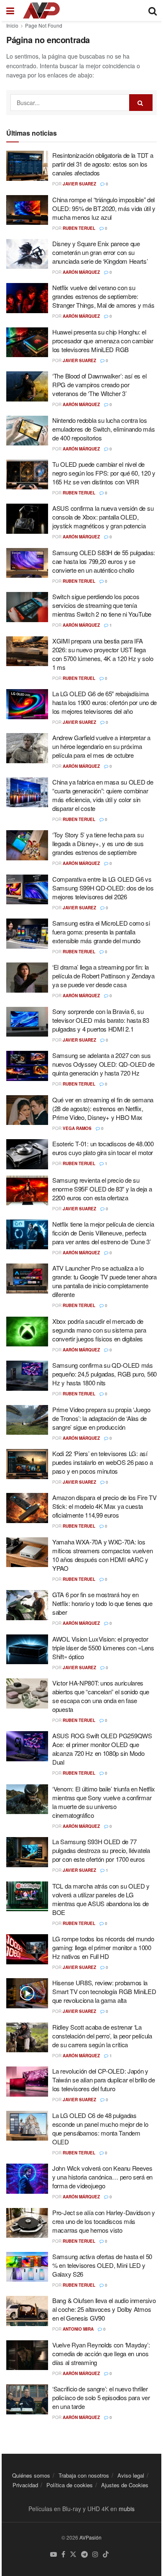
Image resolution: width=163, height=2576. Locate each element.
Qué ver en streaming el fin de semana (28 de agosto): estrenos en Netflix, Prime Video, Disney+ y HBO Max (103, 1108)
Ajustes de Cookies (125, 2485)
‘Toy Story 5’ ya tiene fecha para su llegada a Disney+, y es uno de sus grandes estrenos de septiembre (98, 843)
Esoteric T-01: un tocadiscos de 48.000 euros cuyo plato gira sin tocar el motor (103, 1148)
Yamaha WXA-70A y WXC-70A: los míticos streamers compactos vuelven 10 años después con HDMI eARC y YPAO (103, 1555)
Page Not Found (44, 25)
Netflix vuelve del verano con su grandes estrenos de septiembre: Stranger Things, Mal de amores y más (103, 296)
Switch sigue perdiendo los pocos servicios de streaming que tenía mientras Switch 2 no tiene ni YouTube (102, 605)
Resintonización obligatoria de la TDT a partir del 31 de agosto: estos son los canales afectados (103, 164)
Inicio (12, 25)
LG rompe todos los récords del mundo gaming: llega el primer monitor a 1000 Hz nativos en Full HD (103, 1947)
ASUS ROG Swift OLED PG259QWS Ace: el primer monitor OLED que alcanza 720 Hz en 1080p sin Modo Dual (102, 1749)
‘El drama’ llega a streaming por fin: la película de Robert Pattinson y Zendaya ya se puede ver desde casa (103, 976)
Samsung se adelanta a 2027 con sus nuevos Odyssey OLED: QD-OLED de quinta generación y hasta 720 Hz (103, 1064)
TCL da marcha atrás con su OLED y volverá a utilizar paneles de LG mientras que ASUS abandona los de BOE (101, 1899)
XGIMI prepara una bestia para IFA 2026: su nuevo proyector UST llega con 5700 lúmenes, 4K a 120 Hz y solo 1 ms (103, 654)
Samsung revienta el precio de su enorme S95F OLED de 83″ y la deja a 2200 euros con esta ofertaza (102, 1189)
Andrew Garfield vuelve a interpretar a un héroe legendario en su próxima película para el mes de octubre (101, 746)
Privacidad (25, 2485)
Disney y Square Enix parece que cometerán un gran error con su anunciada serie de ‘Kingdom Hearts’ (100, 252)
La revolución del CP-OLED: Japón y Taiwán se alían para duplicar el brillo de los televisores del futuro (103, 2080)
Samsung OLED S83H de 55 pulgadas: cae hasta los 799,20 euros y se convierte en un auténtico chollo (104, 561)
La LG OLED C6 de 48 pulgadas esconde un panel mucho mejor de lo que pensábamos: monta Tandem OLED (100, 2128)
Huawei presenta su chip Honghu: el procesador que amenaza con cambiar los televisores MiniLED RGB (103, 341)
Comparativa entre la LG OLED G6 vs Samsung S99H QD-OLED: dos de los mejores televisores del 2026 (103, 888)
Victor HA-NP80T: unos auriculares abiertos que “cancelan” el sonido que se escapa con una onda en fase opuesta (101, 1696)
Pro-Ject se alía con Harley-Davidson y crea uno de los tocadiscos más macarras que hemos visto (104, 2221)
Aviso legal (131, 2475)
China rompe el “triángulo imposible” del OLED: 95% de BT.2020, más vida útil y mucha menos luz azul (104, 208)
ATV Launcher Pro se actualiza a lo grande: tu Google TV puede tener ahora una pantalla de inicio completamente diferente (104, 1281)
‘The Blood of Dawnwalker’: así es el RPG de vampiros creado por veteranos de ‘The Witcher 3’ (99, 385)
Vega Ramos (77, 1128)
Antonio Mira (78, 2329)
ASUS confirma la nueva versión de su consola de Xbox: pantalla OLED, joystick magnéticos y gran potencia (103, 517)
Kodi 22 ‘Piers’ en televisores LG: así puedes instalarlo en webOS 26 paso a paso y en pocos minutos (102, 1462)
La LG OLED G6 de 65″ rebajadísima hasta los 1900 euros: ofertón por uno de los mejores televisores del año (104, 702)
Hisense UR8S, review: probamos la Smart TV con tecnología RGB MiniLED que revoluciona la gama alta (104, 1991)
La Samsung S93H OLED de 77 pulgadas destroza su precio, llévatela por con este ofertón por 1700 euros (101, 1850)
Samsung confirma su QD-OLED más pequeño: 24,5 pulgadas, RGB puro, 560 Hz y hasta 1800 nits (104, 1374)
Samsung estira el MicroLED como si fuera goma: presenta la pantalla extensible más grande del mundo (101, 932)
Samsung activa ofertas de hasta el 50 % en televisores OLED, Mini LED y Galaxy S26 (102, 2265)
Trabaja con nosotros (84, 2475)
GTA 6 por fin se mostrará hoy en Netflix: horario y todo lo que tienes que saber (102, 1603)
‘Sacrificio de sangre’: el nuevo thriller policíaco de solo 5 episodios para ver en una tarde (101, 2397)
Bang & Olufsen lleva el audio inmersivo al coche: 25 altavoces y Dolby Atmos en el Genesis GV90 (104, 2309)
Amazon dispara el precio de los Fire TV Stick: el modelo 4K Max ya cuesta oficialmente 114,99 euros (104, 1506)
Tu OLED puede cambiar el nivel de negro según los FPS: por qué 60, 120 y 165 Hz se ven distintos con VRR (104, 473)
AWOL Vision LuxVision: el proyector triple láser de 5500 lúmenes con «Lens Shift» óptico (103, 1648)
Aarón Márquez (81, 272)
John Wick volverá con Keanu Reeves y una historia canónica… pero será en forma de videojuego (102, 2177)
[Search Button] (141, 103)
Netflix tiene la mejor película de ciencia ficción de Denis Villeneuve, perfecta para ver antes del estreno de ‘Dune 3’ (103, 1233)
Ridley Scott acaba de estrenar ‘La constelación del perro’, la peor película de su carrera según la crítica (102, 2036)
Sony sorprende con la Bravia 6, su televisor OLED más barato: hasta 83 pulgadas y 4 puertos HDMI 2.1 (101, 1020)
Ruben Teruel (79, 228)
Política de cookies (70, 2485)
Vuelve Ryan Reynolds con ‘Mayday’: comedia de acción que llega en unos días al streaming (101, 2353)
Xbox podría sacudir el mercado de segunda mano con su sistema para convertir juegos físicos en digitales (99, 1330)
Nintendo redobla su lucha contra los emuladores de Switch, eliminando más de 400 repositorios (103, 429)
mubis (127, 2509)
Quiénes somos (31, 2475)
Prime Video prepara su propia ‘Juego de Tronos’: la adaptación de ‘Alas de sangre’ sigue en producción (101, 1418)
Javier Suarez (79, 184)
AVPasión (90, 2537)
